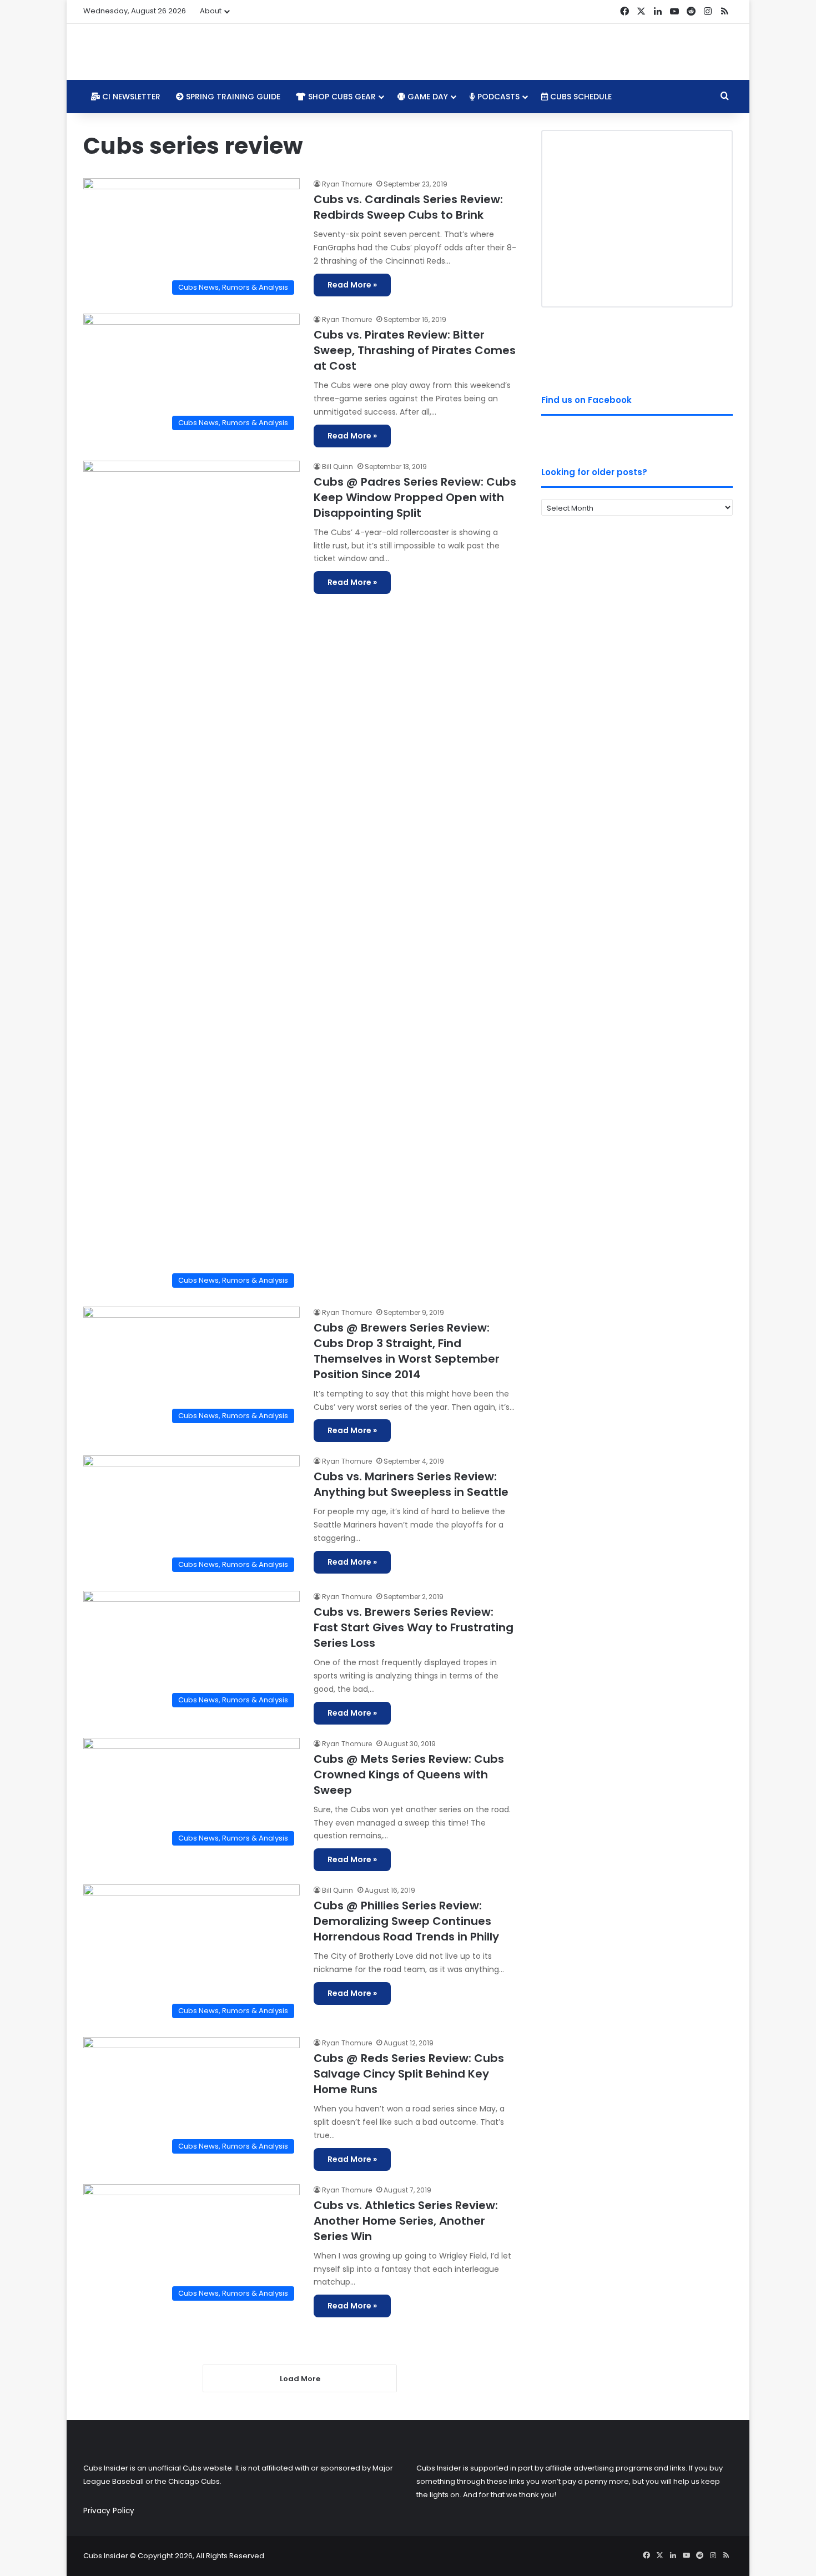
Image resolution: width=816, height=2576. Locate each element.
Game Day (427, 97)
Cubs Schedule (580, 97)
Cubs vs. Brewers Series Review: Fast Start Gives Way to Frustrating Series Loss (414, 1627)
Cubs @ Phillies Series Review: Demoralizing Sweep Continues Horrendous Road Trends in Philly (406, 1921)
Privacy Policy (109, 2511)
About (211, 11)
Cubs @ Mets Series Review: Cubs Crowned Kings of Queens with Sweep (409, 1775)
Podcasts (497, 97)
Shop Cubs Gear (341, 97)
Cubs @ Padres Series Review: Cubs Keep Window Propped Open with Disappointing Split (415, 497)
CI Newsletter (130, 97)
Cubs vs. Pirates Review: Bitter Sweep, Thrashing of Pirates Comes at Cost (415, 350)
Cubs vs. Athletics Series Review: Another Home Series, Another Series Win (406, 2221)
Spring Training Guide (232, 97)
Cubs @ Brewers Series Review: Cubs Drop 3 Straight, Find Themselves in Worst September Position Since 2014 (407, 1351)
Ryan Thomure (347, 184)
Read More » (352, 285)
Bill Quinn (338, 467)
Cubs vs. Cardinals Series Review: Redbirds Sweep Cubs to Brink (408, 207)
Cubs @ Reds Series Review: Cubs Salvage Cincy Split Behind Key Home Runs (409, 2074)
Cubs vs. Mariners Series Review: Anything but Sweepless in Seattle (411, 1484)
